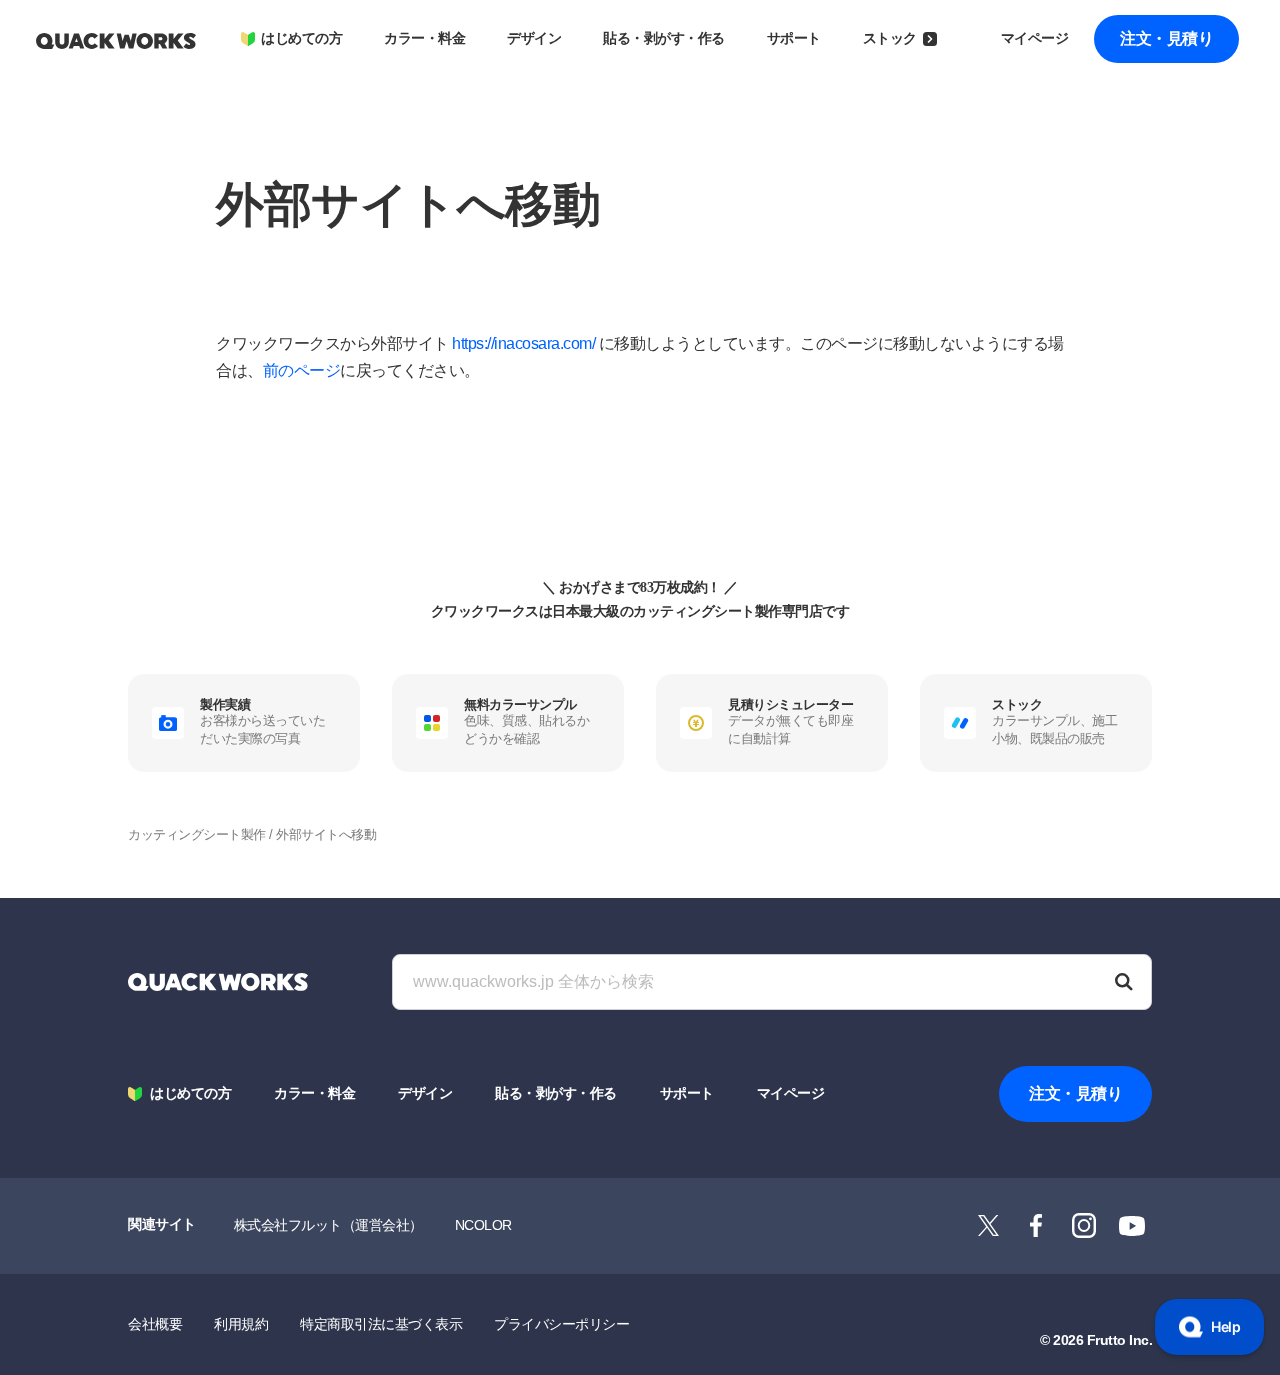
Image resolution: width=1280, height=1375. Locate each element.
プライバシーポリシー (561, 1324)
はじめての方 (301, 38)
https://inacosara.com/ (523, 343)
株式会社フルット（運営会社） (328, 1225)
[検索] (1124, 982)
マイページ (1035, 38)
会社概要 (155, 1324)
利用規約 (241, 1324)
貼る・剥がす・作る (664, 38)
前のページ (302, 370)
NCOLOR (483, 1225)
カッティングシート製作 (197, 834)
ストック (890, 38)
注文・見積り (1166, 38)
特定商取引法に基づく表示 (381, 1324)
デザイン (534, 38)
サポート (794, 38)
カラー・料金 (424, 38)
